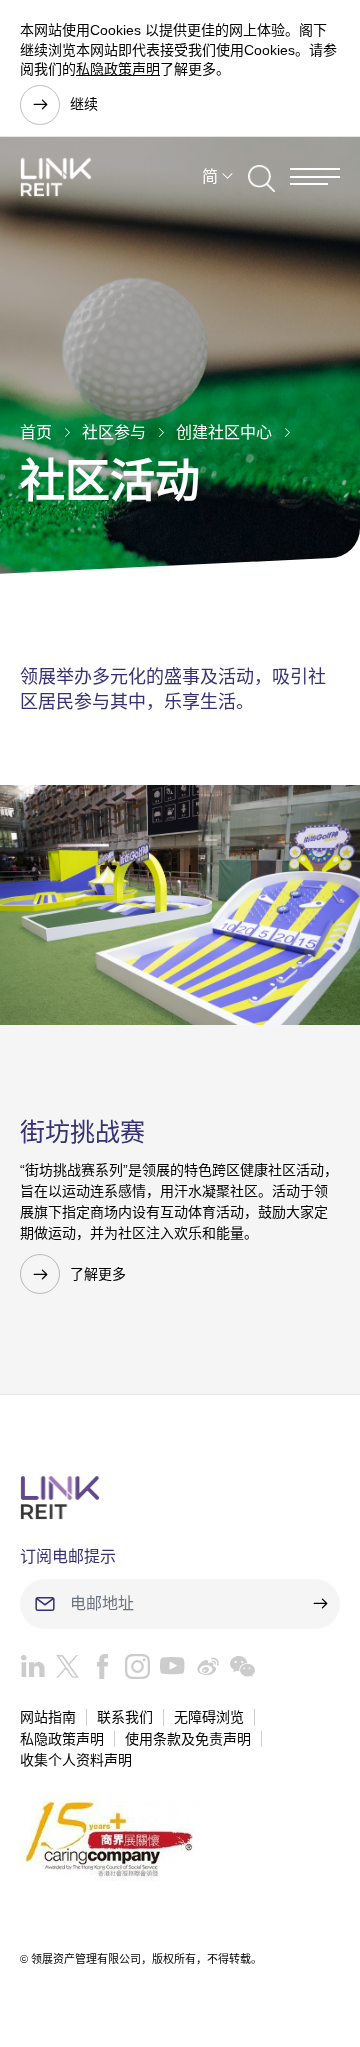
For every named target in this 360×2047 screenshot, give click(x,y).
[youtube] (167, 1671)
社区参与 (114, 432)
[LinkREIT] (180, 1497)
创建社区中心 (224, 432)
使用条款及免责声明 (188, 1739)
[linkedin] (32, 1671)
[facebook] (97, 1671)
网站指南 (48, 1717)
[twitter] (62, 1671)
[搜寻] (261, 177)
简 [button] (210, 176)
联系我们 (125, 1717)
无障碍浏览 (209, 1717)
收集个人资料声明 (76, 1760)
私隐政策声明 (118, 69)
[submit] (320, 1604)
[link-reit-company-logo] (56, 177)
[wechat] (237, 1671)
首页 (36, 432)
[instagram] (132, 1671)
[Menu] (315, 176)
